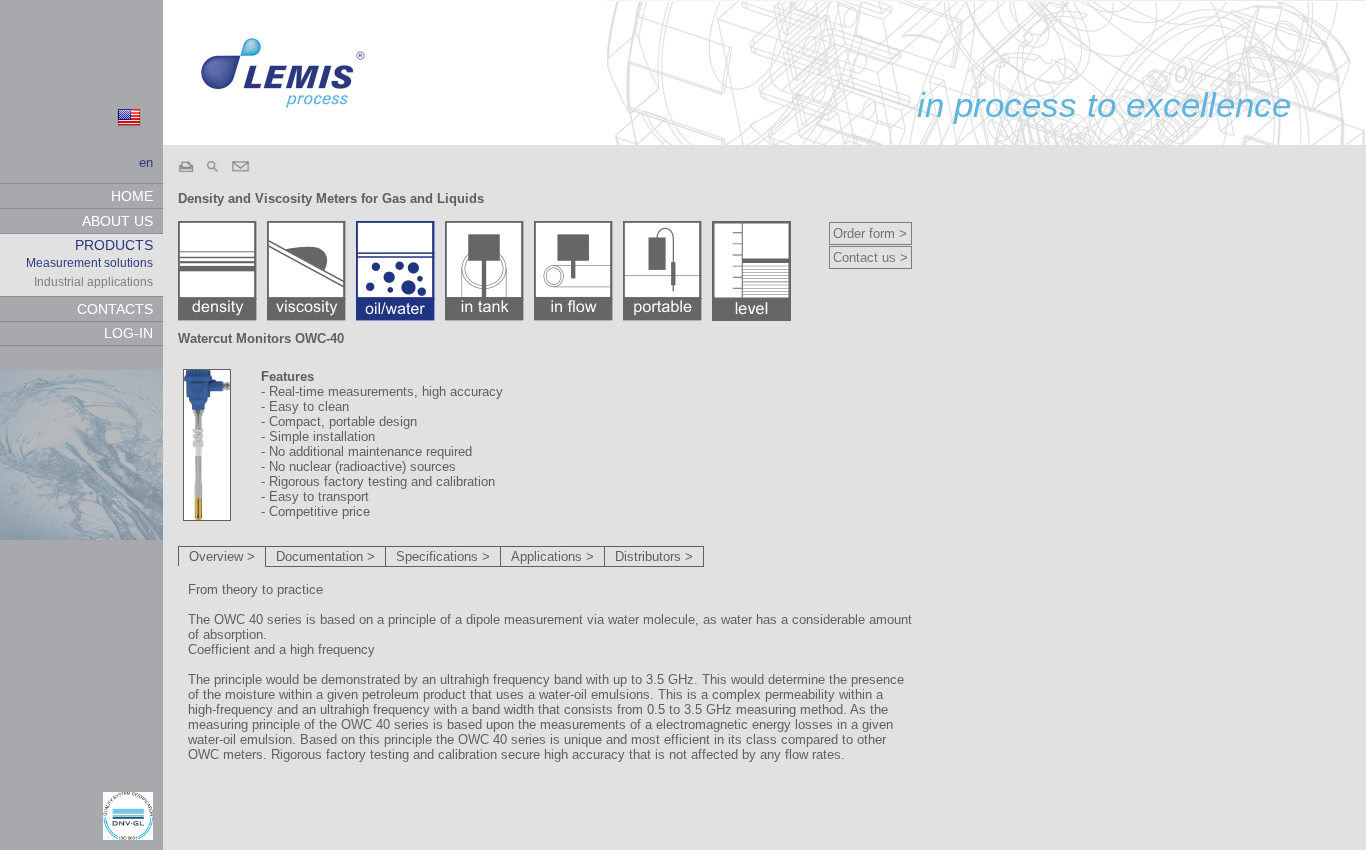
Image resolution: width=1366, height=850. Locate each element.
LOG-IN (128, 333)
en (146, 162)
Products (114, 245)
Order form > (870, 233)
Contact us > (870, 257)
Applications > (552, 556)
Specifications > (443, 556)
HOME (132, 196)
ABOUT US (117, 221)
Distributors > (654, 556)
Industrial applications (93, 282)
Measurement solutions (89, 263)
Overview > (222, 556)
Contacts (115, 309)
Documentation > (325, 556)
